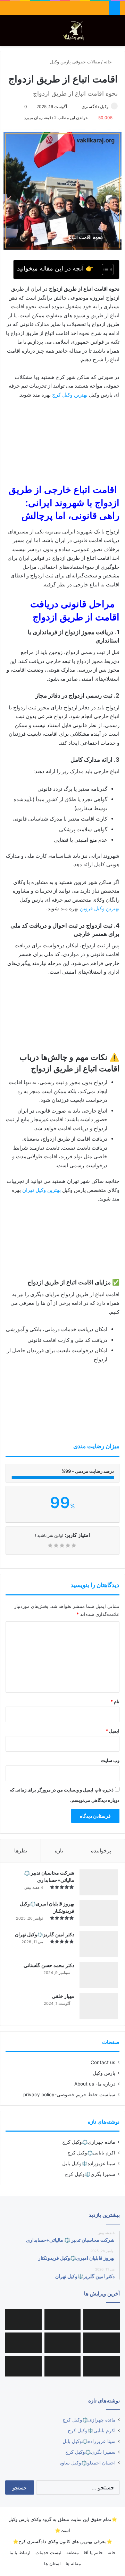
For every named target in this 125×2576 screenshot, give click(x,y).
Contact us (103, 2062)
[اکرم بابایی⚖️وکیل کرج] (102, 2343)
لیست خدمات (48, 2552)
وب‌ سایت (110, 1760)
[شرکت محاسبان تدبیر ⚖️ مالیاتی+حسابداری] (99, 1882)
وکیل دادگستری (95, 107)
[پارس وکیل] (76, 30)
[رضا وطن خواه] (63, 2366)
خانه (109, 62)
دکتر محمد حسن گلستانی (49, 1965)
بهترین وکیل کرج (70, 395)
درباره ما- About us (95, 2084)
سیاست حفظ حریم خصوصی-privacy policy (69, 2095)
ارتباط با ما (20, 2552)
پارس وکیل (104, 2073)
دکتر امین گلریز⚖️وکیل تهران (45, 1934)
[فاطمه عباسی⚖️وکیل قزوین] (63, 2343)
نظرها (21, 1851)
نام (115, 1701)
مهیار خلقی (63, 1996)
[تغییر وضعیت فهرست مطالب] (104, 269)
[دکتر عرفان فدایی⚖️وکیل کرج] (23, 2343)
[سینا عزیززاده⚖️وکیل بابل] (63, 2320)
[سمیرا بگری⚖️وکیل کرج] (23, 2366)
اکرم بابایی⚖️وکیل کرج (91, 2153)
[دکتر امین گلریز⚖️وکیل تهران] (99, 1944)
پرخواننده (101, 1851)
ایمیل (112, 1731)
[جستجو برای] (116, 33)
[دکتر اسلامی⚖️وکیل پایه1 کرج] (23, 2320)
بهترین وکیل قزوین (100, 908)
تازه (59, 1851)
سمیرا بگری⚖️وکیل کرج (90, 2174)
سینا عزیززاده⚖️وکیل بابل (89, 2163)
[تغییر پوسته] (104, 33)
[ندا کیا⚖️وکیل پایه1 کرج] (102, 2320)
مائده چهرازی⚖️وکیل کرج (89, 2142)
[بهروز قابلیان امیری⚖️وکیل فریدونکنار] (99, 1913)
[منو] (9, 33)
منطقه (73, 2552)
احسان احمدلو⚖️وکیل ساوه (87, 2463)
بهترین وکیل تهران (41, 1190)
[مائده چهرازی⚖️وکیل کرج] (102, 2366)
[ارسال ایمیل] (78, 107)
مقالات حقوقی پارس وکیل (75, 62)
